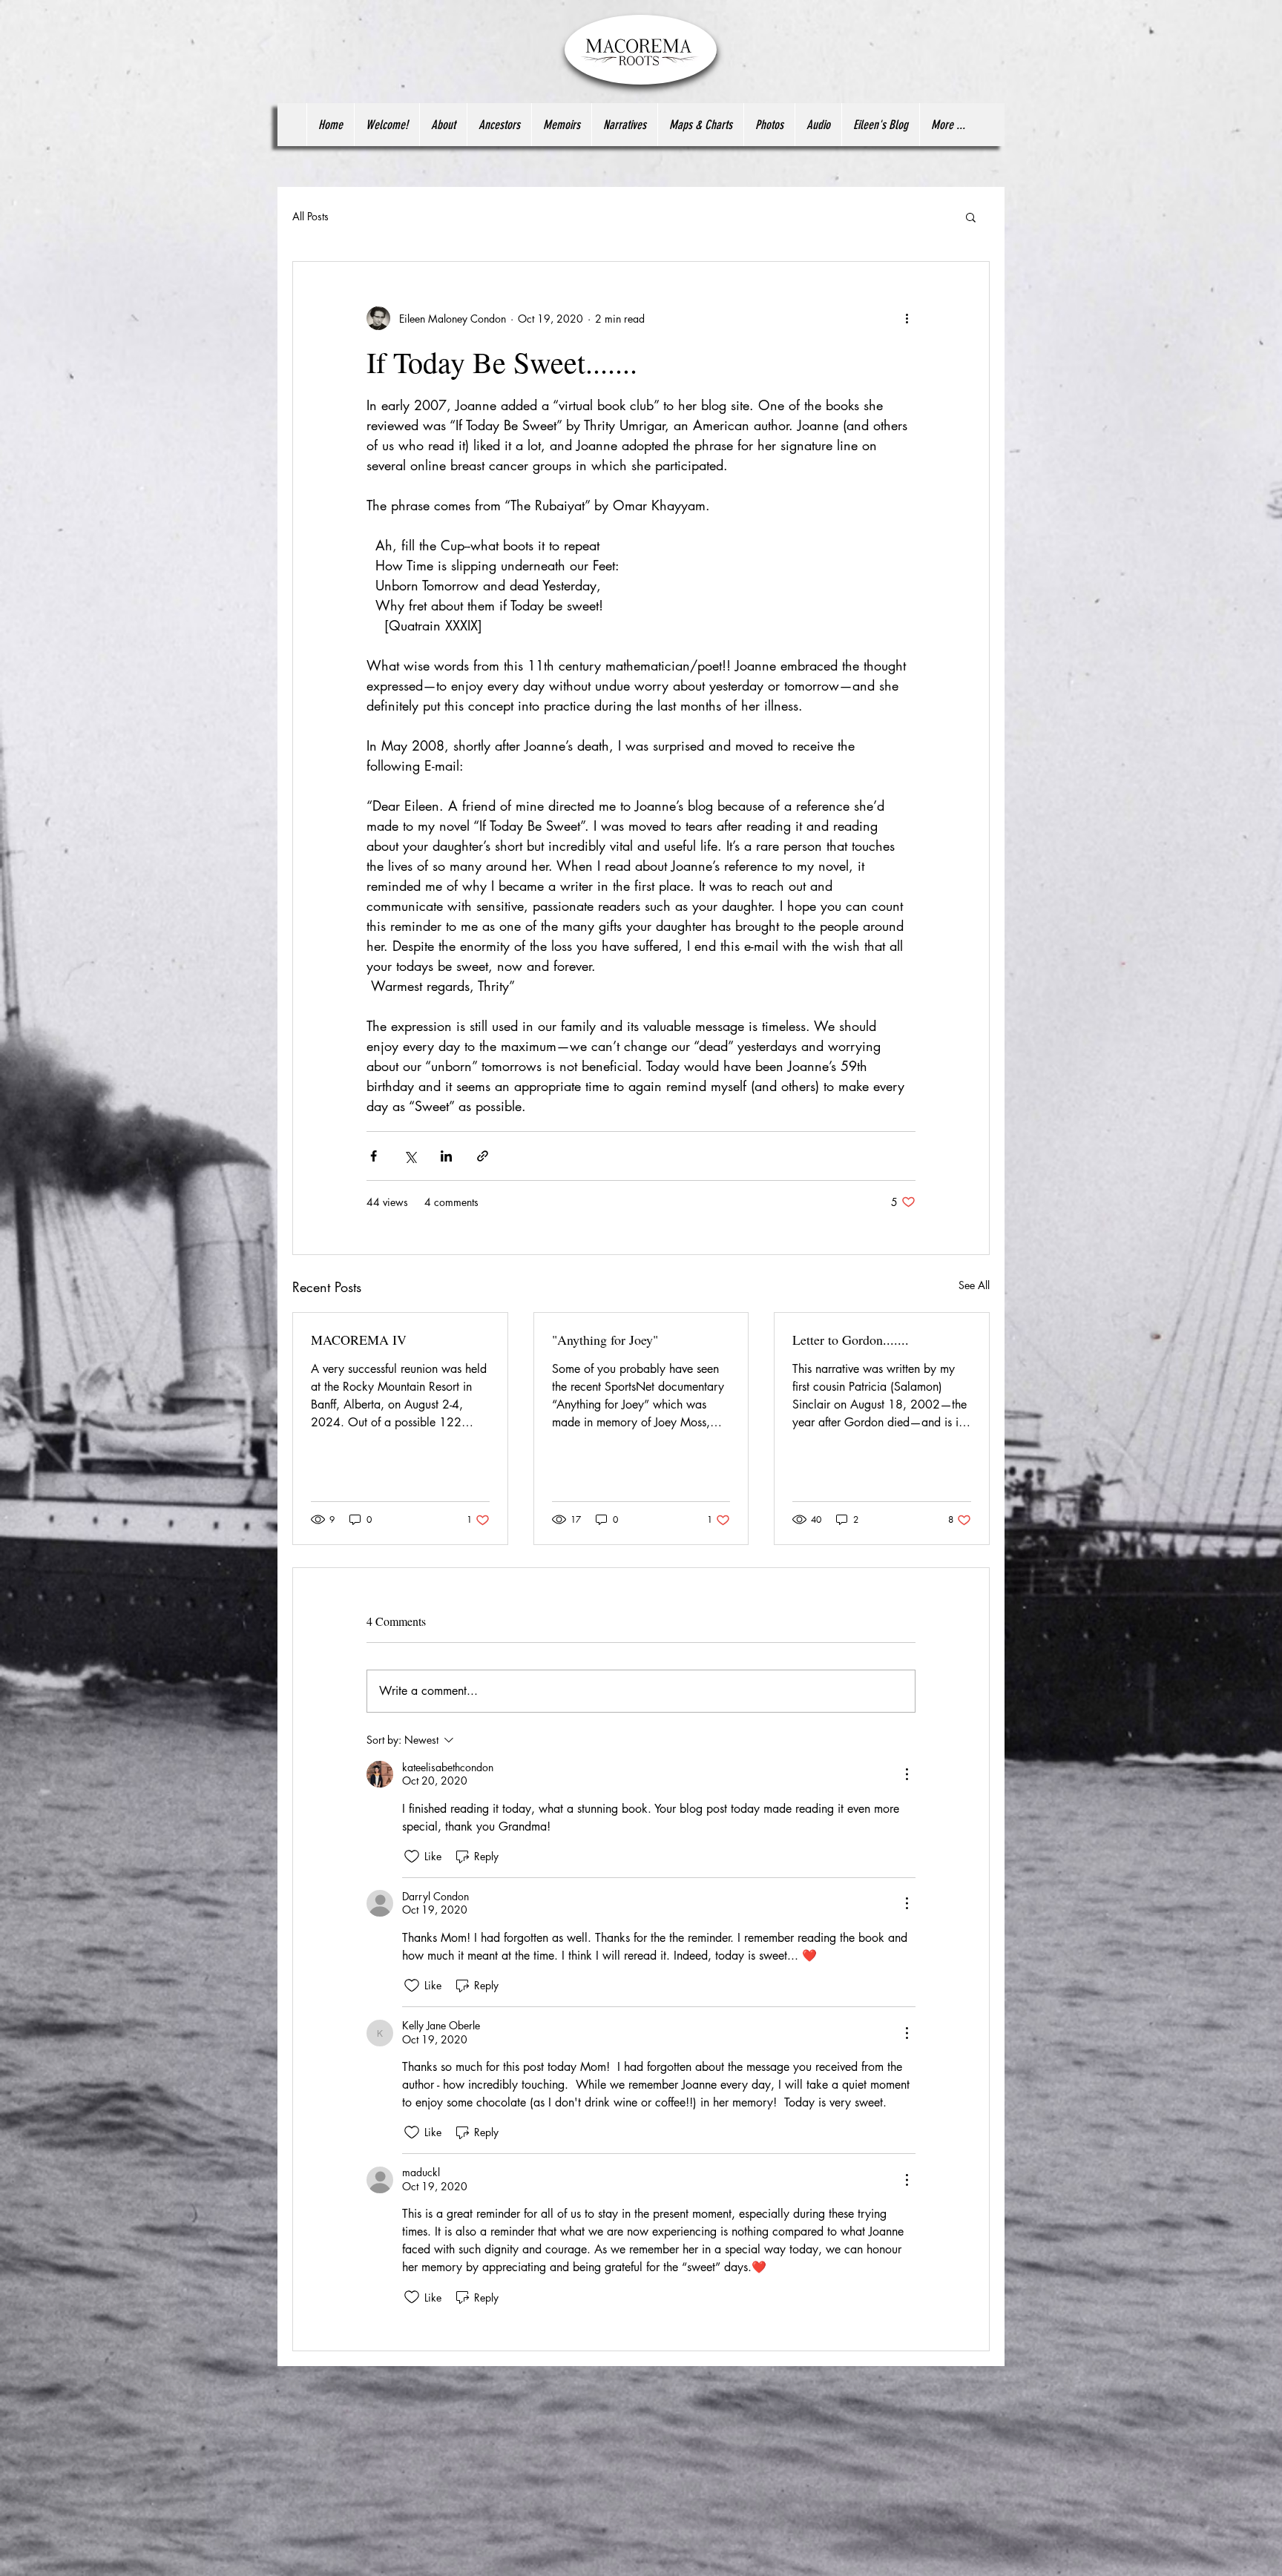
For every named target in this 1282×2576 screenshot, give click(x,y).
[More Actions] (907, 1774)
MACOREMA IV (359, 1340)
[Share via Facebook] (374, 1156)
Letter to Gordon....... (851, 1340)
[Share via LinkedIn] (446, 1156)
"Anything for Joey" (605, 1340)
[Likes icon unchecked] (412, 1857)
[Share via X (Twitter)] (410, 1156)
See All (974, 1285)
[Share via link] (483, 1156)
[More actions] (907, 318)
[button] (971, 217)
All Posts (310, 216)
